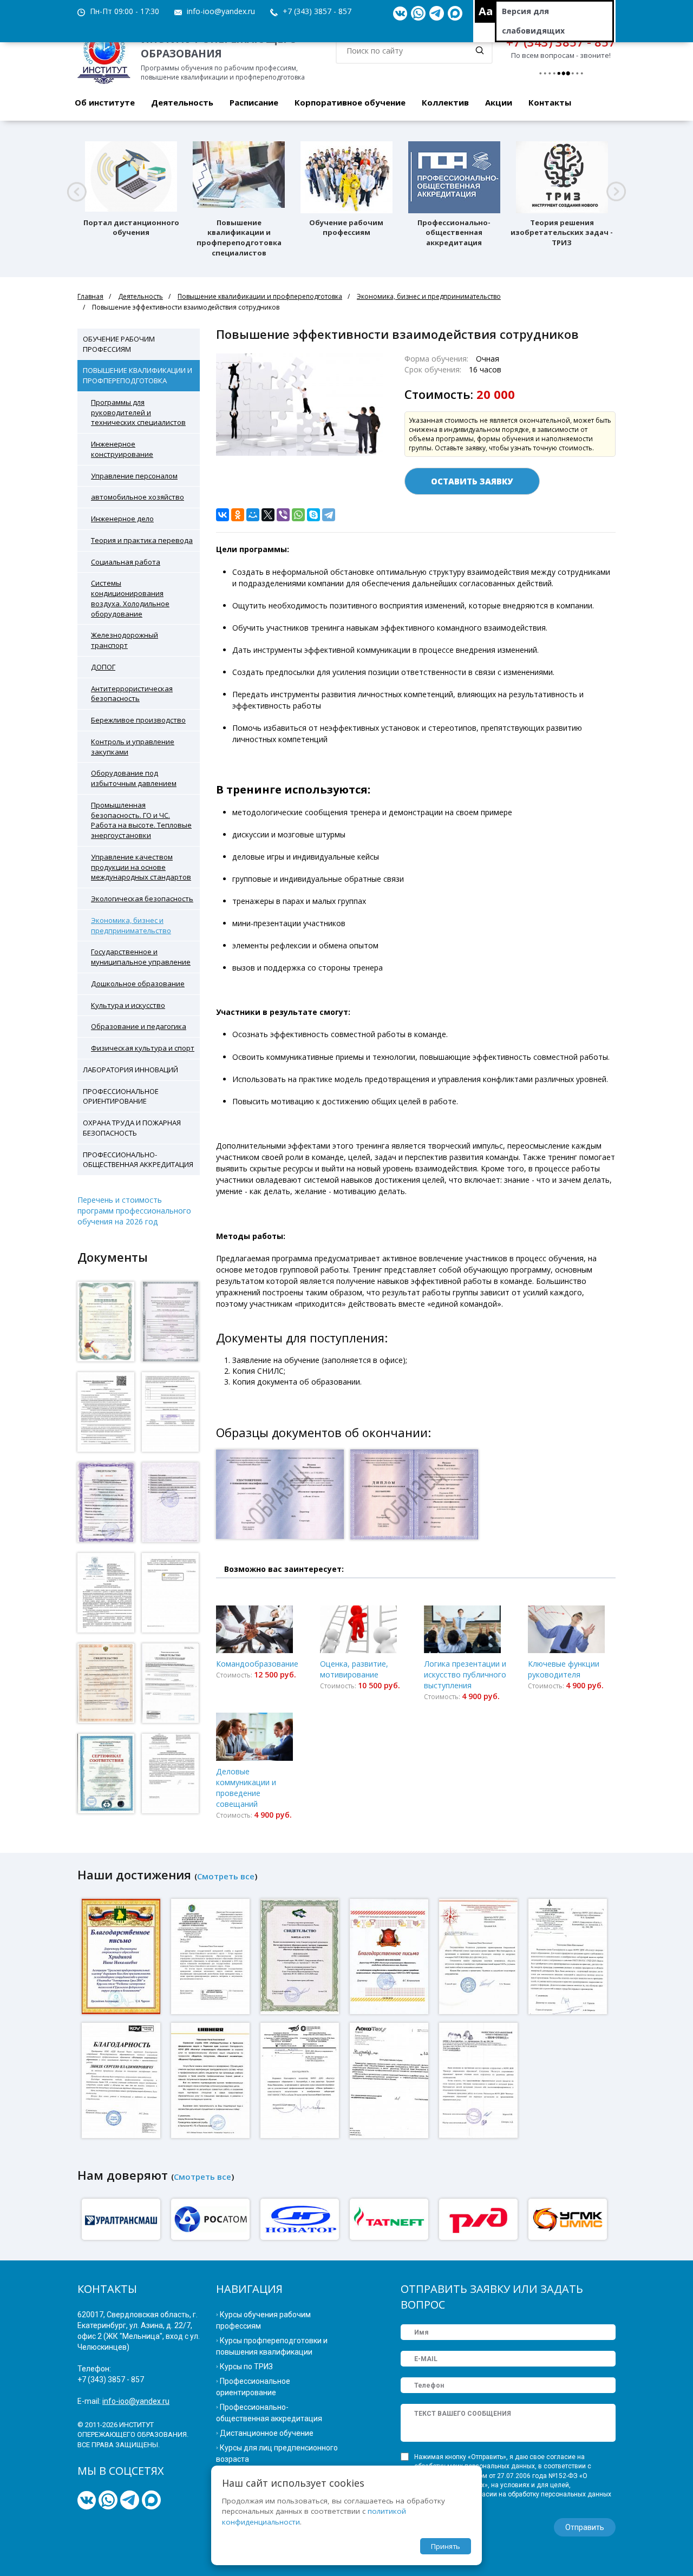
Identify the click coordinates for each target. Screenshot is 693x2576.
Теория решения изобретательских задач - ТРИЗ (562, 233)
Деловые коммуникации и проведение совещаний (246, 1788)
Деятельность (182, 102)
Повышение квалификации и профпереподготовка (260, 296)
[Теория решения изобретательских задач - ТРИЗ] (562, 177)
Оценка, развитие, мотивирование (354, 1669)
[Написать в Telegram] (437, 14)
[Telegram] (329, 515)
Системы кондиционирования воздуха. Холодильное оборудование (130, 598)
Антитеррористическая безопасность (132, 694)
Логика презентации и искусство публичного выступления (465, 1674)
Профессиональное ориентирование (121, 1096)
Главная (90, 296)
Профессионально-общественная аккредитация (454, 233)
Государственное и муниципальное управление (141, 957)
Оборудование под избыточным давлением (134, 778)
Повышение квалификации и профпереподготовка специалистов (239, 238)
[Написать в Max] (455, 14)
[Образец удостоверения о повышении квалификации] (282, 1499)
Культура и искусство (128, 1005)
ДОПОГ (103, 667)
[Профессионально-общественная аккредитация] (454, 177)
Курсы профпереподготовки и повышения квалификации (272, 2346)
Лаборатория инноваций (130, 1070)
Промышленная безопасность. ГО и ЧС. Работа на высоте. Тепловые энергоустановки (141, 820)
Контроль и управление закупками (133, 747)
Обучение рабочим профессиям (346, 228)
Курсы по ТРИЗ (246, 2367)
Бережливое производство (138, 720)
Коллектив (445, 102)
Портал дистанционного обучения (131, 228)
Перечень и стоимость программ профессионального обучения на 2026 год (134, 1211)
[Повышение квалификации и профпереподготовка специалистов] (239, 177)
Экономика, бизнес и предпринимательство (429, 296)
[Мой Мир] (253, 515)
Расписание (254, 102)
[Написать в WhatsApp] (418, 14)
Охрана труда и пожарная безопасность (132, 1128)
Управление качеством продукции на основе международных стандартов (141, 867)
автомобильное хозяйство (138, 497)
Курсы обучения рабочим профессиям (263, 2320)
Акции (499, 102)
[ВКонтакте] (223, 515)
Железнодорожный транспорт (125, 640)
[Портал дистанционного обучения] (131, 177)
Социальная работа (126, 562)
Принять (446, 2546)
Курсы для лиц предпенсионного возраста (277, 2453)
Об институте (105, 102)
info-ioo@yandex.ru (221, 11)
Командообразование (257, 1664)
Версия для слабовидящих (533, 21)
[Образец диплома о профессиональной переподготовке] (416, 1499)
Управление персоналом (134, 476)
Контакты (550, 102)
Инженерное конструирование (122, 449)
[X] (268, 515)
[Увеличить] (106, 1322)
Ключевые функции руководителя (564, 1669)
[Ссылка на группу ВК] (400, 14)
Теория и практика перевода (142, 540)
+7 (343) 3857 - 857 (317, 11)
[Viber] (283, 515)
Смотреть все (226, 1876)
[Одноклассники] (238, 515)
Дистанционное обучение (267, 2433)
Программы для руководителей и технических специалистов (138, 412)
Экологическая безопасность (142, 899)
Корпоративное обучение (350, 102)
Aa (486, 11)
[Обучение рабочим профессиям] (346, 177)
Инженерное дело (122, 519)
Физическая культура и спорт (143, 1048)
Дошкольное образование (138, 984)
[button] (77, 192)
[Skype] (313, 515)
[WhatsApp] (298, 515)
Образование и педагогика (139, 1026)
